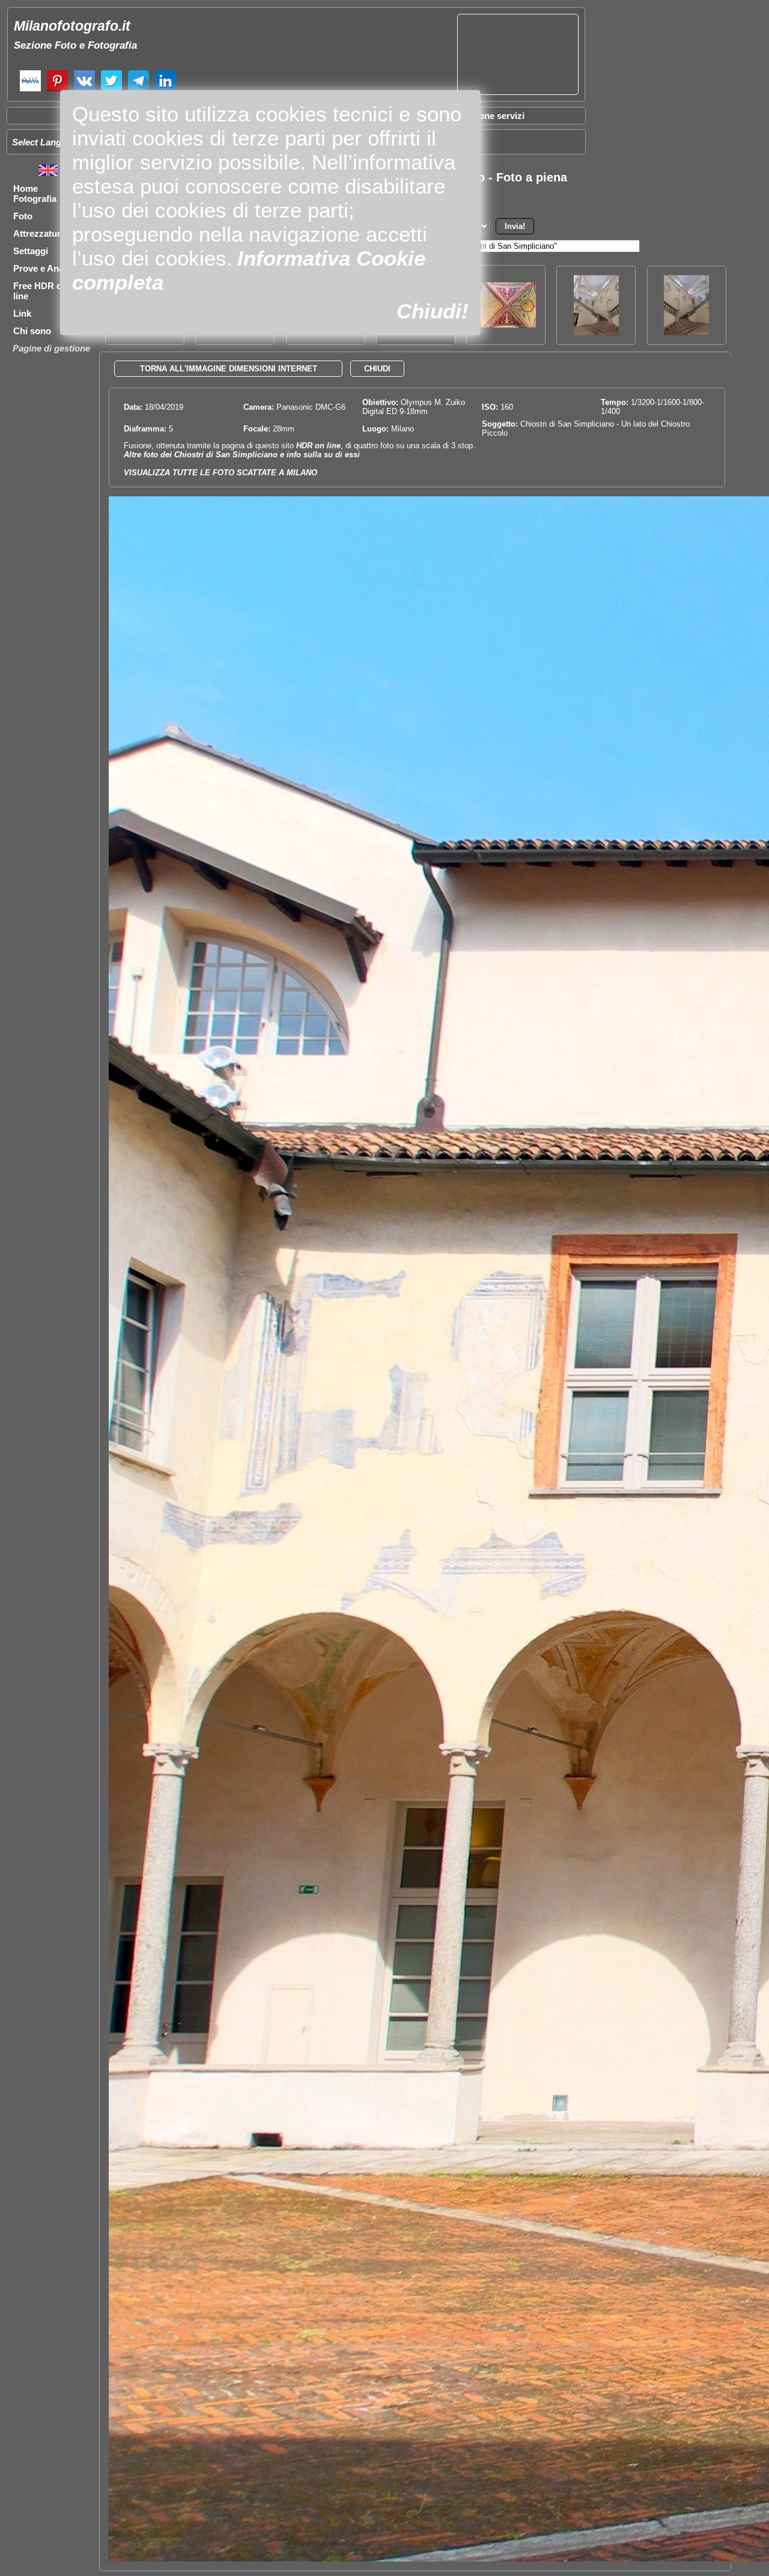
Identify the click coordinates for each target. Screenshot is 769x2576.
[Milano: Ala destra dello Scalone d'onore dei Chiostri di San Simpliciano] (686, 332)
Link (22, 313)
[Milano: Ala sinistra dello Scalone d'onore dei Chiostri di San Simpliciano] (596, 332)
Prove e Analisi (44, 268)
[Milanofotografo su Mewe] (30, 90)
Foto (23, 216)
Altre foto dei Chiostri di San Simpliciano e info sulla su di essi (242, 455)
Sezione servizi (493, 116)
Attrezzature (39, 233)
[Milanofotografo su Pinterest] (57, 90)
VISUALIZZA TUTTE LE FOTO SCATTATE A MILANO (220, 473)
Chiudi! (433, 311)
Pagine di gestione (51, 348)
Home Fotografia (35, 193)
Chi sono (32, 331)
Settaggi (31, 251)
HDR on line (318, 446)
